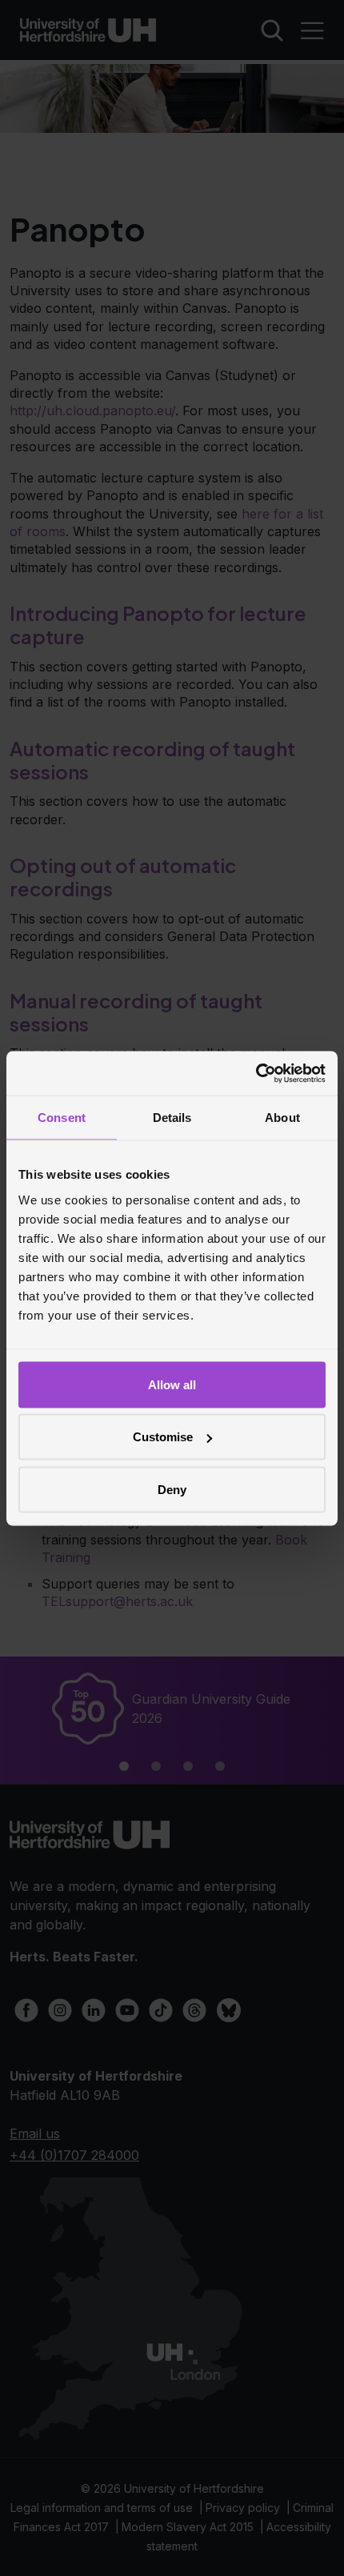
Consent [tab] (62, 1118)
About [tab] (282, 1118)
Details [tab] (172, 1118)
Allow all (172, 1384)
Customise (163, 1437)
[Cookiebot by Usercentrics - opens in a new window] (256, 1073)
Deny (172, 1489)
